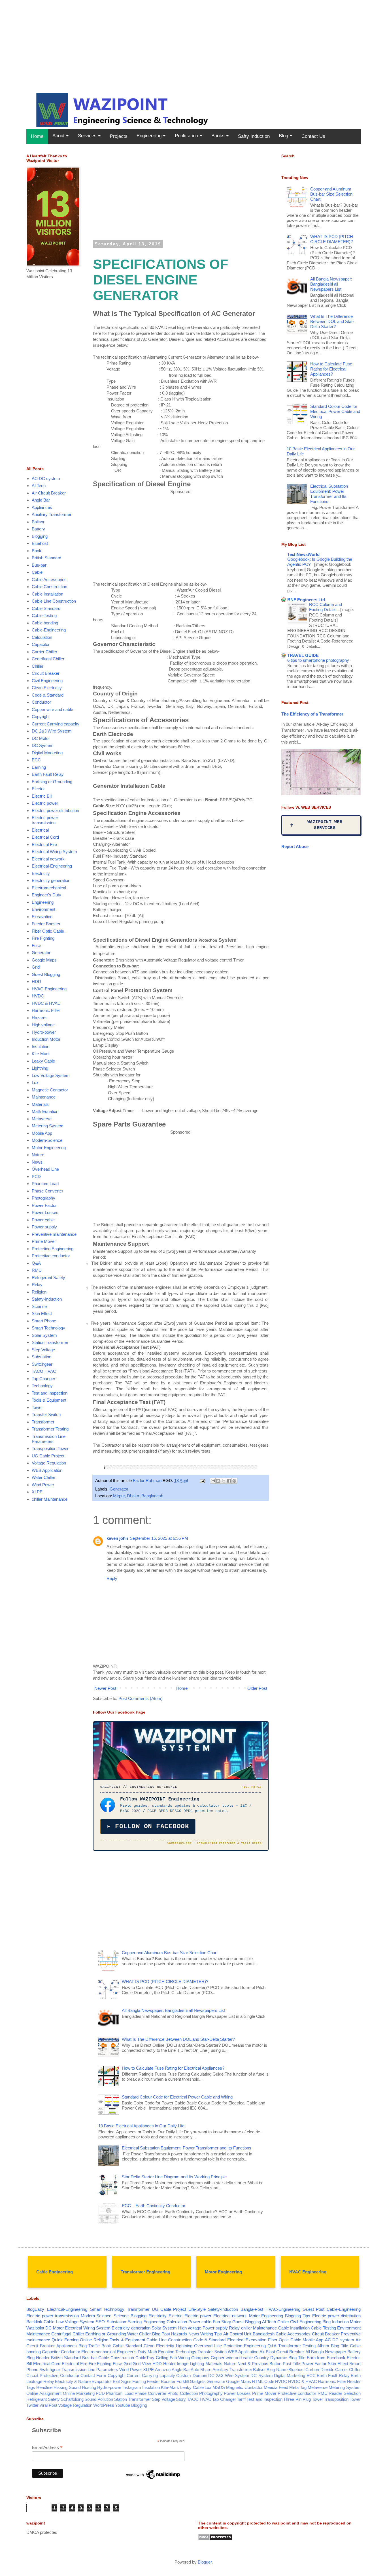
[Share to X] (224, 1481)
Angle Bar (41, 500)
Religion (39, 1292)
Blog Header (38, 2358)
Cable (37, 572)
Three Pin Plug (297, 2399)
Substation (42, 1357)
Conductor (41, 702)
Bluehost (40, 543)
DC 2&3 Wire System (52, 731)
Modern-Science (47, 1140)
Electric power (45, 803)
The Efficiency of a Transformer (312, 714)
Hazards (40, 1018)
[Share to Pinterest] (234, 1481)
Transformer (43, 1422)
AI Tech (39, 486)
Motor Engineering (223, 2272)
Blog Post (161, 2334)
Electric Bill (42, 796)
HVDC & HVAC (46, 1003)
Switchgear (42, 1364)
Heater (169, 2364)
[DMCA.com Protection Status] (215, 2539)
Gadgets (198, 2381)
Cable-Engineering (49, 630)
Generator (119, 1489)
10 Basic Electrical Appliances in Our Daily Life (141, 2126)
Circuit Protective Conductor (53, 2375)
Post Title (291, 2364)
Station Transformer (50, 1342)
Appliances (42, 507)
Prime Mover (44, 1241)
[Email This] (213, 1481)
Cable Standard (46, 608)
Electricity (41, 873)
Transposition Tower (50, 1448)
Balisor (38, 522)
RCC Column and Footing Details (326, 607)
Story (181, 2399)
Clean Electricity (47, 688)
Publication (187, 136)
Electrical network (48, 859)
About (59, 136)
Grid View (142, 2364)
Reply (112, 1578)
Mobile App (42, 1133)
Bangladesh (264, 2334)
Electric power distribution (55, 811)
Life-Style (197, 2309)
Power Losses (45, 1212)
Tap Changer (43, 1379)
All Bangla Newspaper (326, 2352)
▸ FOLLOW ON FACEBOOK (148, 1826)
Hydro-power (44, 1032)
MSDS (219, 2387)
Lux (35, 1083)
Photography (43, 1198)
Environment (43, 909)
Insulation (41, 1047)
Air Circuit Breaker (49, 493)
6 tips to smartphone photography (319, 660)
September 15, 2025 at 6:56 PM (159, 1538)
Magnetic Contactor (50, 1090)
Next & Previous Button (259, 2364)
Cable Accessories (49, 580)
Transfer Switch (46, 1415)
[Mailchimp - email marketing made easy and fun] (153, 2479)
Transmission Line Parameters (49, 1439)
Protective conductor (51, 1256)
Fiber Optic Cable (48, 931)
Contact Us (313, 136)
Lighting (197, 2364)
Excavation (42, 917)
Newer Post (105, 1688)
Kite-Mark (41, 1054)
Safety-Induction (47, 1299)
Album (323, 2346)
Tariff (241, 2399)
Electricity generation (51, 880)
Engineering (150, 136)
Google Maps (44, 960)
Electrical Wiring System (54, 852)
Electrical (40, 830)
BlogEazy (35, 2309)
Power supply (44, 1227)
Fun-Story (222, 2322)
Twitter (32, 2405)
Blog (284, 136)
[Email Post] (202, 1480)
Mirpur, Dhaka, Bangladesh (138, 1496)
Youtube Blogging (131, 2405)
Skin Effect (42, 1313)
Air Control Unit (237, 2334)
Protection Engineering (53, 1249)
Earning (39, 767)
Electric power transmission (45, 820)
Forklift (183, 2381)
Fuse (36, 946)
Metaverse (42, 1119)
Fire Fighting (43, 938)
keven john (117, 1538)
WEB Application (47, 1470)
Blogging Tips (298, 2316)
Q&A (36, 1263)
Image (183, 2364)
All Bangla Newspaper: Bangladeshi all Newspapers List (173, 2010)
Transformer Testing (50, 1429)
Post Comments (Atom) (141, 1698)
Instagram (132, 2387)
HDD (36, 981)
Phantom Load (45, 1184)
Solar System (44, 1335)
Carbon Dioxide (320, 2370)
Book (37, 551)
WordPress (104, 2405)
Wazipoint (35, 2328)
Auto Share (201, 2370)
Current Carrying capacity (56, 724)
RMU (37, 1270)
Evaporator (102, 2381)
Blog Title (340, 2346)
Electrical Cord (45, 837)
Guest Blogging (46, 974)
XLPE (37, 1492)
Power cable (43, 1220)
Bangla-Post (252, 2309)
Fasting (139, 2381)
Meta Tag (298, 2387)
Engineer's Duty (46, 895)
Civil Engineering (47, 681)
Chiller (38, 666)
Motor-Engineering (49, 1148)
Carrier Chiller (44, 652)
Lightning (40, 1068)
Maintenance (44, 1097)
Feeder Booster (46, 924)
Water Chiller (43, 1477)
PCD (36, 1176)
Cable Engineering (55, 2272)
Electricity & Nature (73, 2381)
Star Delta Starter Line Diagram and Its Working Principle (174, 2177)
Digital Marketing (47, 753)
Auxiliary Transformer (52, 514)
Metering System (48, 1126)
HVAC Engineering (308, 2272)
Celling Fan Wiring (173, 2358)
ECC (36, 760)
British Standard (46, 558)
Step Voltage (43, 1350)
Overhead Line (45, 1169)
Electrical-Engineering (52, 866)
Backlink (34, 2322)
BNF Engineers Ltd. (307, 600)
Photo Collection (183, 2393)
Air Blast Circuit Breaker (282, 2352)
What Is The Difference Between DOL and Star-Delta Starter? (178, 2039)
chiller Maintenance (50, 1499)
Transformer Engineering (145, 2272)
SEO (100, 2322)
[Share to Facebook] (229, 1481)
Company (200, 2358)
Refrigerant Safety (48, 1278)
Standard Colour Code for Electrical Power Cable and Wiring (177, 2097)
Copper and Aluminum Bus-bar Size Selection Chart (170, 1953)
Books (219, 136)
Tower (37, 1407)
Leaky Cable (43, 1061)
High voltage (43, 1025)
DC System (43, 745)
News (37, 1162)
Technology (42, 1386)
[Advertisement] (170, 40)
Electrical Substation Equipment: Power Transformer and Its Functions (187, 2148)
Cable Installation (47, 594)
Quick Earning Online (72, 2340)
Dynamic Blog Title (288, 2358)
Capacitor (41, 644)
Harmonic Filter (46, 1010)
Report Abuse (295, 846)
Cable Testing (44, 615)
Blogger (205, 2562)
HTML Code (263, 2381)
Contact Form (93, 2375)
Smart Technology (48, 1328)
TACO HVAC (44, 1371)
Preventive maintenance (54, 1234)
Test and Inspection (50, 1393)
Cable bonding (45, 623)
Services (88, 136)
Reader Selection (345, 2393)
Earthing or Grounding (52, 782)
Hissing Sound (67, 2387)
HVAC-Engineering (49, 989)
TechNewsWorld (303, 554)
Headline (44, 2387)
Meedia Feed (276, 2387)
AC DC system (46, 478)
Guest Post (313, 2309)
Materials (40, 1104)
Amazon (163, 2370)
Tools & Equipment (49, 1400)
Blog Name (277, 2370)
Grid (36, 967)
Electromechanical (49, 888)
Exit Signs (122, 2381)
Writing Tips (211, 2334)
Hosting (89, 2387)
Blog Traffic (89, 2346)
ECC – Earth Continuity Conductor (154, 2206)
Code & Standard (48, 695)
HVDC (38, 996)
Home (37, 136)
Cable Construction (49, 587)
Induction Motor (46, 1039)
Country (261, 2358)
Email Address (47, 2448)
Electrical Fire (44, 844)
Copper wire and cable (52, 709)
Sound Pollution (99, 2399)
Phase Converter (47, 1191)
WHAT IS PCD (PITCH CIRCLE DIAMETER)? (165, 1981)
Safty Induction (254, 136)
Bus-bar (39, 565)
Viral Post (48, 2405)
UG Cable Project (48, 1456)
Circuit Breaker (46, 673)
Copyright (41, 717)
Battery (38, 529)
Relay (37, 1285)
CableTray (145, 2358)
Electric (39, 789)
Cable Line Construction (54, 601)
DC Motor (41, 738)
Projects (119, 136)
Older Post (257, 1688)
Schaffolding (72, 2399)
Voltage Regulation (49, 1463)
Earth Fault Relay (48, 774)
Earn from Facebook (326, 2358)
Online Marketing (79, 2393)
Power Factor (44, 1205)
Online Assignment (44, 2393)
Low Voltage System (51, 1075)
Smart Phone (44, 1321)
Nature (38, 1155)
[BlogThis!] (218, 1481)
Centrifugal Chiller (48, 659)
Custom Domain (192, 2375)
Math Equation (45, 1111)
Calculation (42, 637)
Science (39, 1306)
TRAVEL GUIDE (303, 655)
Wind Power (43, 1485)
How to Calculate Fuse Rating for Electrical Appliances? (173, 2068)
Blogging (40, 536)
